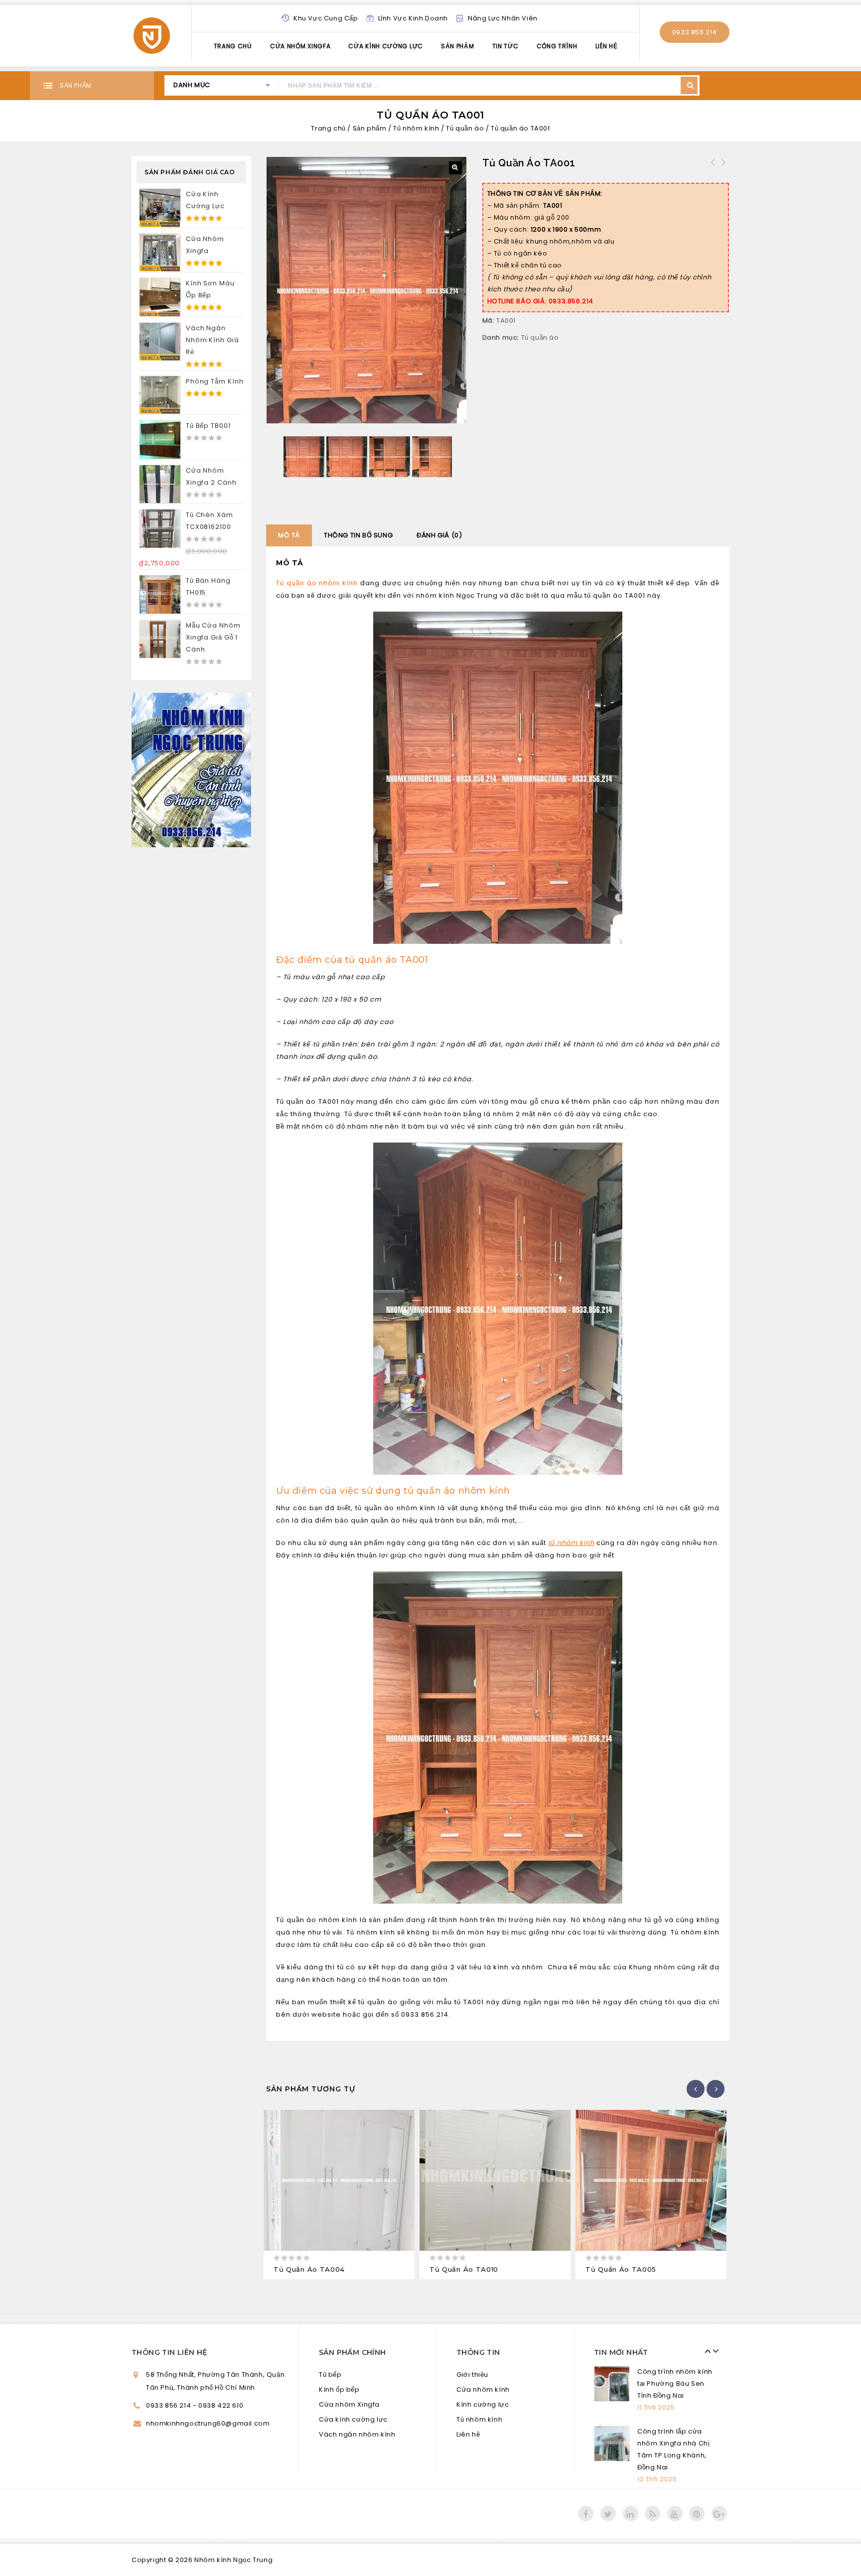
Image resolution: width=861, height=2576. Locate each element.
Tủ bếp (330, 2375)
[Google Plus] (719, 2502)
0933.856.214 (695, 32)
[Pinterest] (697, 2502)
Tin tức (505, 46)
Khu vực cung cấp (326, 18)
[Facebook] (586, 2502)
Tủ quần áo (465, 128)
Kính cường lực (483, 2404)
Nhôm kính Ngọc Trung (233, 2548)
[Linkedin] (631, 2502)
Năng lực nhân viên (503, 18)
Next (713, 2351)
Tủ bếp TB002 (713, 168)
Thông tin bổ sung (358, 535)
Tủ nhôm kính (416, 128)
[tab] (289, 535)
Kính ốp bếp (339, 2389)
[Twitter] (608, 2502)
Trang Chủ (233, 46)
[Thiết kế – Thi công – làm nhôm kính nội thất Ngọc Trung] (152, 34)
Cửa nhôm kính (483, 2389)
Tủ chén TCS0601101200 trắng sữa (724, 168)
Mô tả (289, 535)
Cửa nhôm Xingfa (300, 46)
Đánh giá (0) (439, 535)
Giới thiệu (472, 2375)
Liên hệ (607, 46)
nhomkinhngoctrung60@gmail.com (208, 2423)
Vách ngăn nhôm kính (357, 2434)
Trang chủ (328, 128)
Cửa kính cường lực (386, 46)
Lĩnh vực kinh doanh (413, 18)
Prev (706, 2351)
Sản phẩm (458, 46)
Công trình (557, 46)
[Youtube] (675, 2502)
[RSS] (652, 2502)
